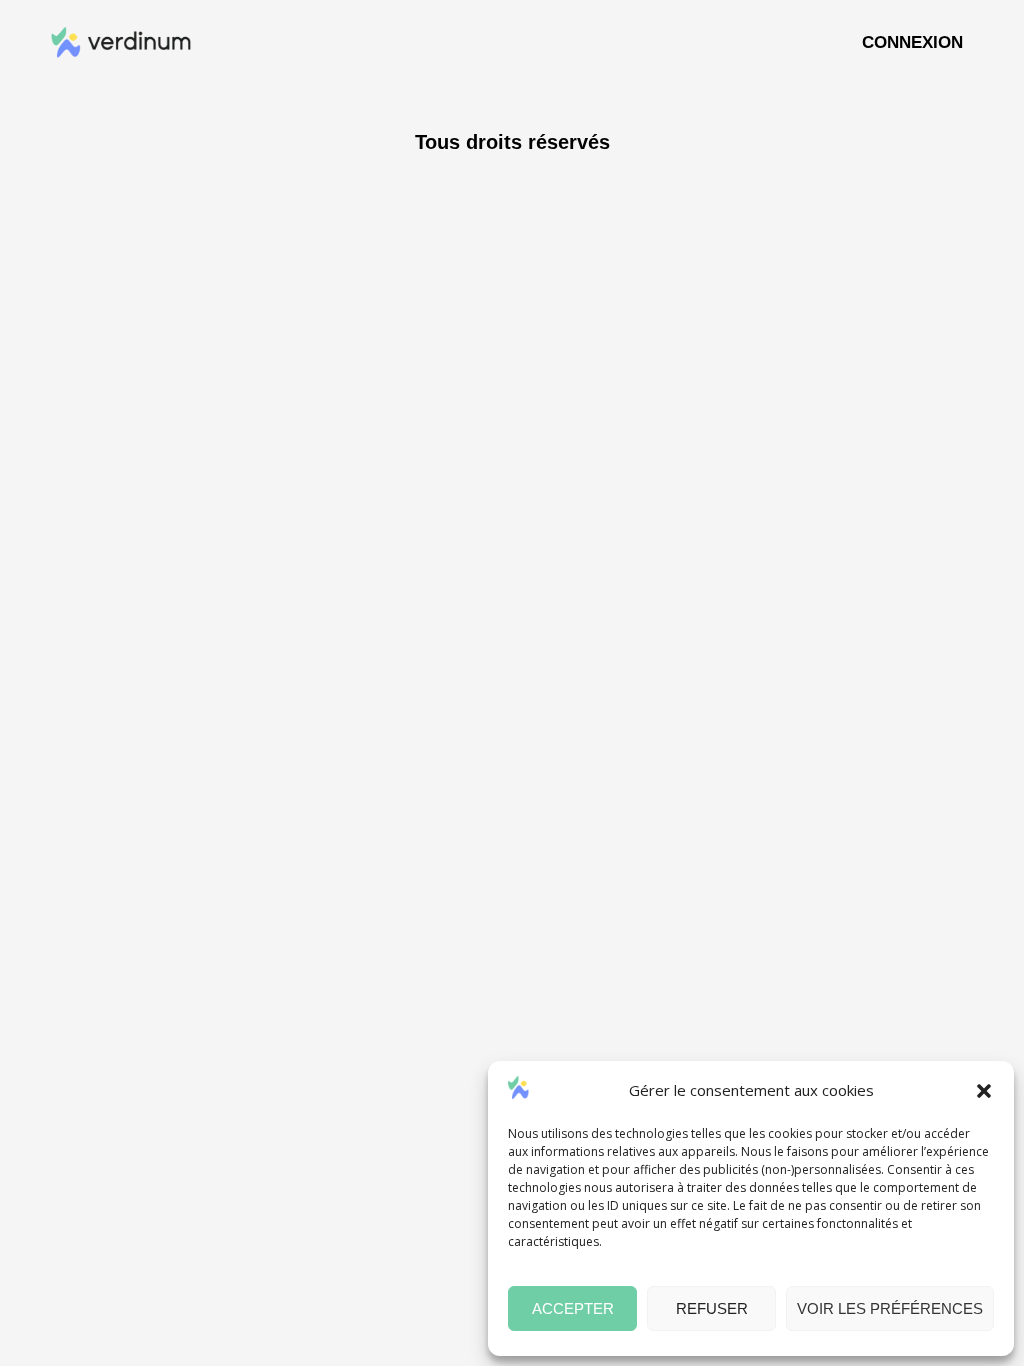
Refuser (712, 1308)
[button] (984, 1091)
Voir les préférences (890, 1308)
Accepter (573, 1308)
